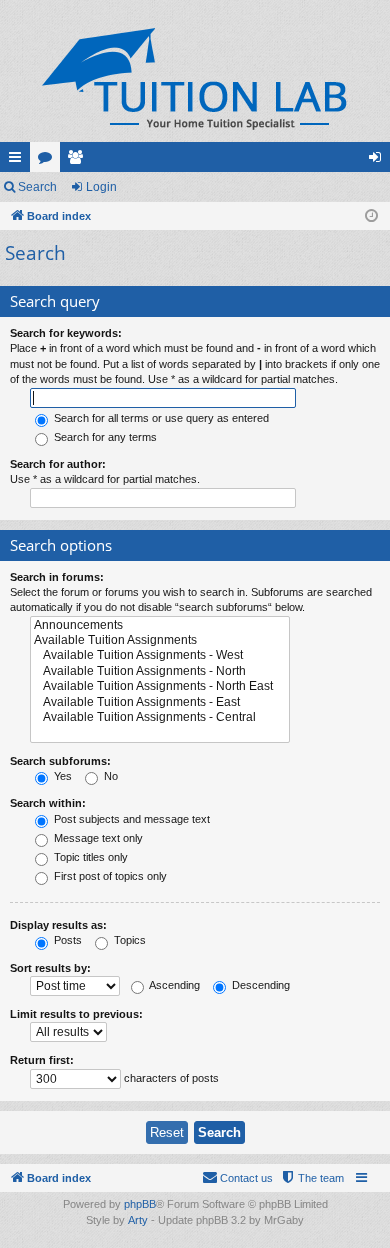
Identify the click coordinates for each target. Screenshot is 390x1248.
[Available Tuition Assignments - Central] (160, 717)
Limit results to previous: (76, 1014)
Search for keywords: (66, 333)
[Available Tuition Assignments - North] (160, 671)
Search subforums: (60, 761)
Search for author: (58, 464)
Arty (138, 1220)
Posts (66, 940)
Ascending (173, 985)
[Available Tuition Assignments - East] (160, 702)
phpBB (140, 1204)
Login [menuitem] (379, 161)
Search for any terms (104, 437)
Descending (259, 985)
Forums (49, 161)
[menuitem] (312, 1178)
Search (37, 187)
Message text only (97, 838)
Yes (61, 776)
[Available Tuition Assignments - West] (160, 655)
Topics (128, 940)
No (109, 776)
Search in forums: (57, 577)
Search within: (48, 803)
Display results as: (58, 925)
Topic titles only (89, 857)
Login (101, 187)
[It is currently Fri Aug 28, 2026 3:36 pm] (371, 216)
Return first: (42, 1060)
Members (79, 161)
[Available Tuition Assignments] (160, 640)
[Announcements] (160, 625)
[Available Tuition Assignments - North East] (160, 686)
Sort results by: (50, 968)
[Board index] (195, 78)
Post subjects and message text (130, 819)
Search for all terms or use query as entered (160, 418)
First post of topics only (109, 876)
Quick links (19, 161)
